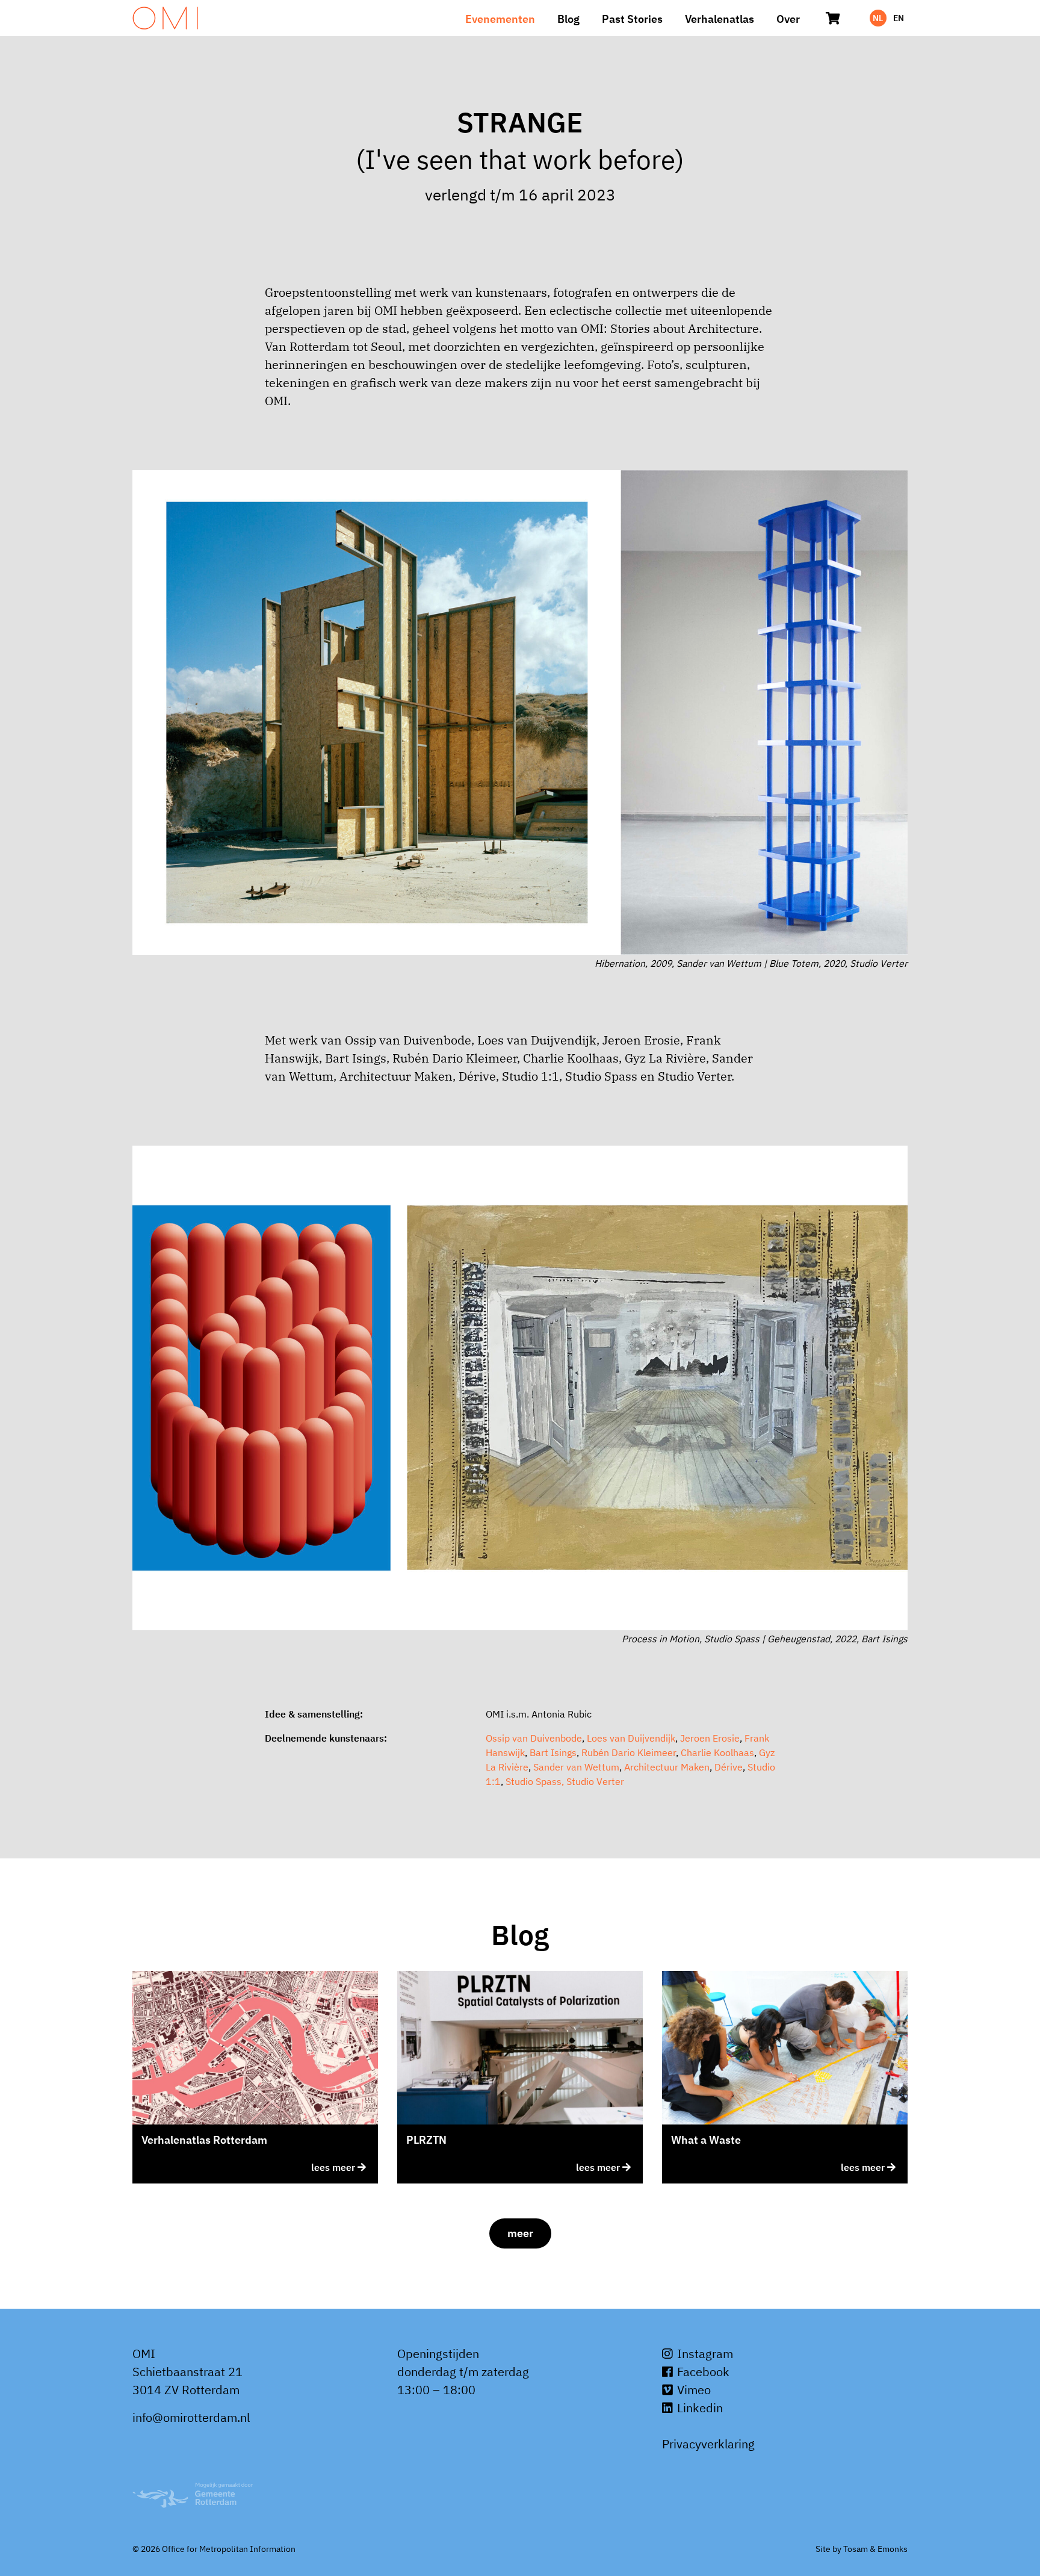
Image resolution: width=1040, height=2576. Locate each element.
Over (788, 19)
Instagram (704, 2354)
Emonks (893, 2549)
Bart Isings (553, 1752)
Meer (520, 2233)
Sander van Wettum (576, 1767)
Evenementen (500, 19)
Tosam (856, 2549)
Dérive (729, 1767)
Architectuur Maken (667, 1767)
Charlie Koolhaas (717, 1752)
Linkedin (698, 2408)
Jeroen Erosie (710, 1738)
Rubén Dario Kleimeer (629, 1752)
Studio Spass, (535, 1781)
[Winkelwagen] (833, 18)
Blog (568, 19)
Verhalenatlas (720, 19)
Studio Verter (595, 1781)
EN (899, 18)
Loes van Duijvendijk (631, 1738)
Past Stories (632, 19)
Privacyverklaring (708, 2444)
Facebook (702, 2372)
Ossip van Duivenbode (534, 1738)
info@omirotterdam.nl (191, 2417)
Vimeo (692, 2390)
